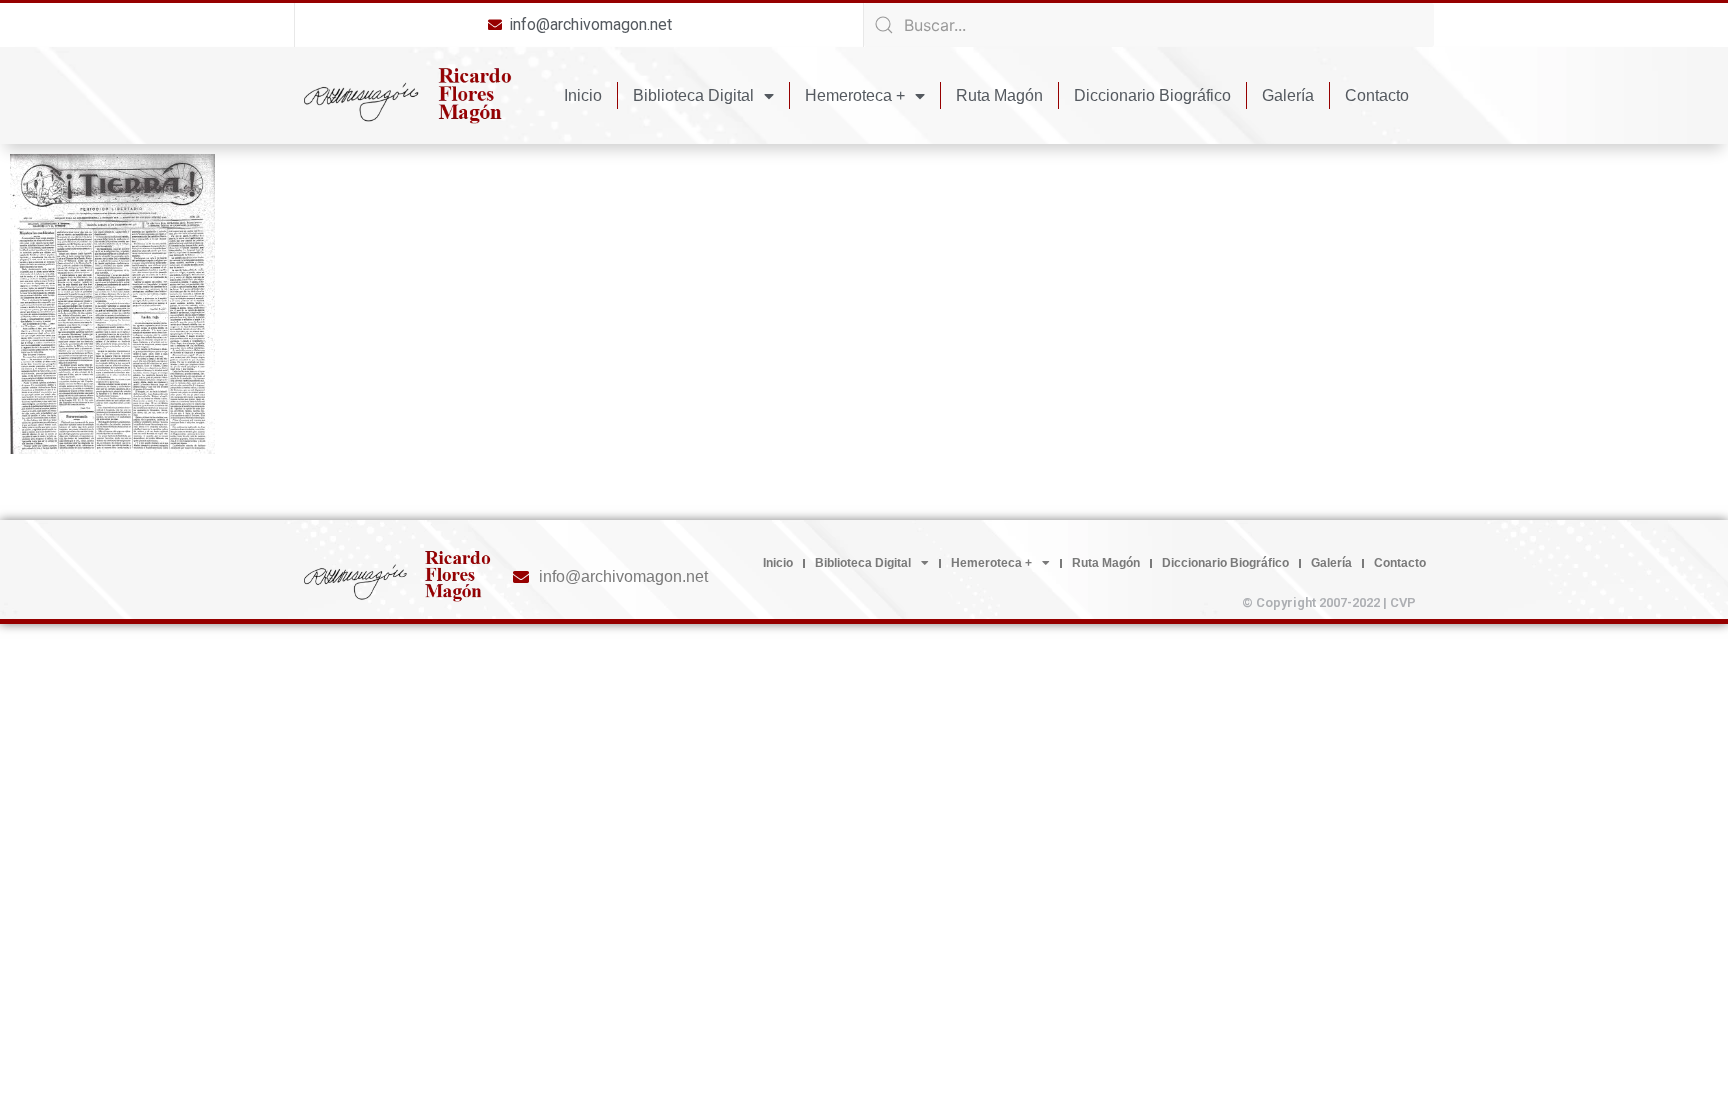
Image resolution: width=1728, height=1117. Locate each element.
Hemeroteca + (855, 95)
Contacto (1377, 95)
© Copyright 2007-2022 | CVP (1329, 602)
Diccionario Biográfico (1152, 95)
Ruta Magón (999, 95)
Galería (1288, 95)
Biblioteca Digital (693, 95)
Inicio (583, 95)
